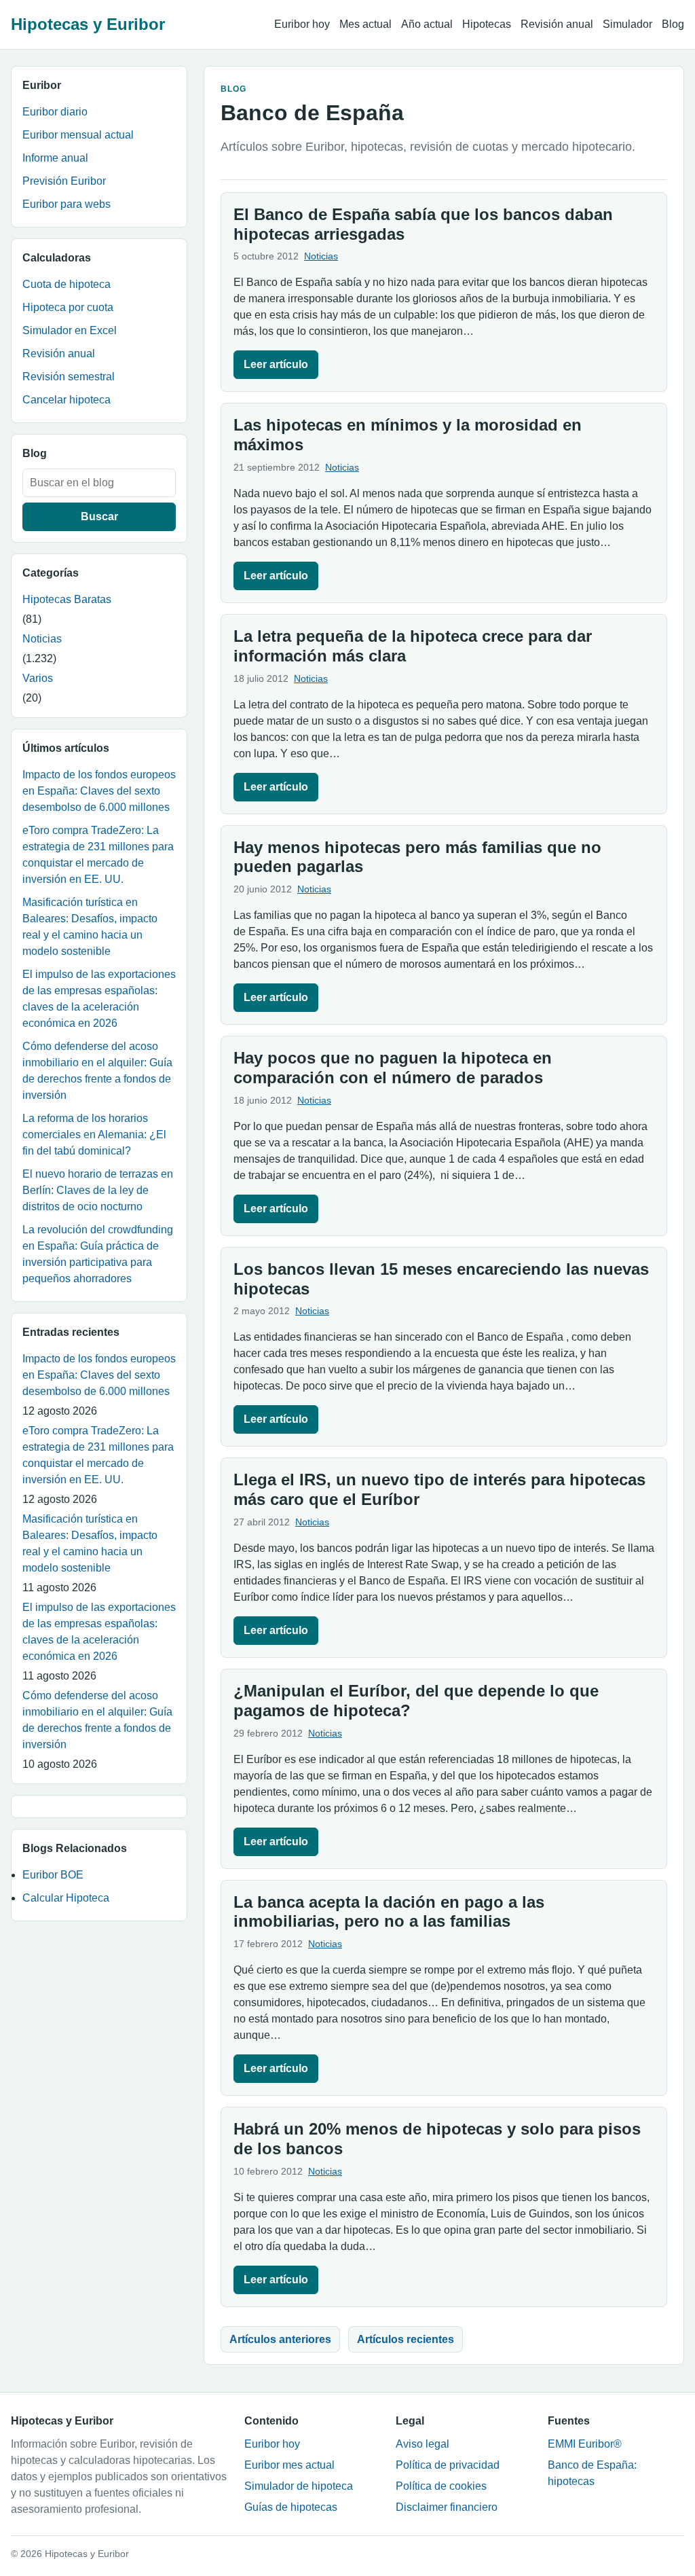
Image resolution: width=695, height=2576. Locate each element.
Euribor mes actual (289, 2465)
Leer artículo (276, 364)
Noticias (42, 639)
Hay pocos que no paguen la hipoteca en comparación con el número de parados (393, 1068)
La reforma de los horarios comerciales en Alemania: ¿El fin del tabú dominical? (94, 1135)
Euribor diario (55, 112)
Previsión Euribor (64, 181)
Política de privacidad (448, 2465)
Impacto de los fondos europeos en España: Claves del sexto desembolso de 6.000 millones (99, 791)
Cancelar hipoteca (67, 400)
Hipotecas (487, 24)
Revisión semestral (69, 377)
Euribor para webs (67, 204)
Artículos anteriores (280, 2339)
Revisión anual (557, 24)
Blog (673, 24)
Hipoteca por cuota (68, 307)
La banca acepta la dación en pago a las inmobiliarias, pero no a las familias (389, 1912)
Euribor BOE (53, 1875)
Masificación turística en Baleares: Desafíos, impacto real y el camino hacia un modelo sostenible (90, 927)
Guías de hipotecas (291, 2507)
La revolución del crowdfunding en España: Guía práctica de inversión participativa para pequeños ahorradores (98, 1254)
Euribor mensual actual (78, 135)
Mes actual (365, 24)
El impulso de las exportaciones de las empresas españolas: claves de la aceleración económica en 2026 (99, 999)
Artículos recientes (406, 2339)
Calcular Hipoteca (66, 1898)
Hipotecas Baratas (67, 599)
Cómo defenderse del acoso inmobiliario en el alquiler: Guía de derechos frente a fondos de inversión (97, 1071)
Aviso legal (422, 2444)
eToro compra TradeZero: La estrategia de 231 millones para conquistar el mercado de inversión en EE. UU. (98, 855)
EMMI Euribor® (585, 2444)
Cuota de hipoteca (67, 284)
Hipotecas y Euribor (88, 24)
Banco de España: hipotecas (592, 2473)
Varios (38, 678)
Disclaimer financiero (447, 2507)
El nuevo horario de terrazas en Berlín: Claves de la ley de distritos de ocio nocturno (98, 1190)
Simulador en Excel (70, 330)
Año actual (427, 24)
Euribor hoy (302, 24)
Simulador (627, 24)
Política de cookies (441, 2486)
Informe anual (55, 158)
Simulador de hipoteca (299, 2486)
